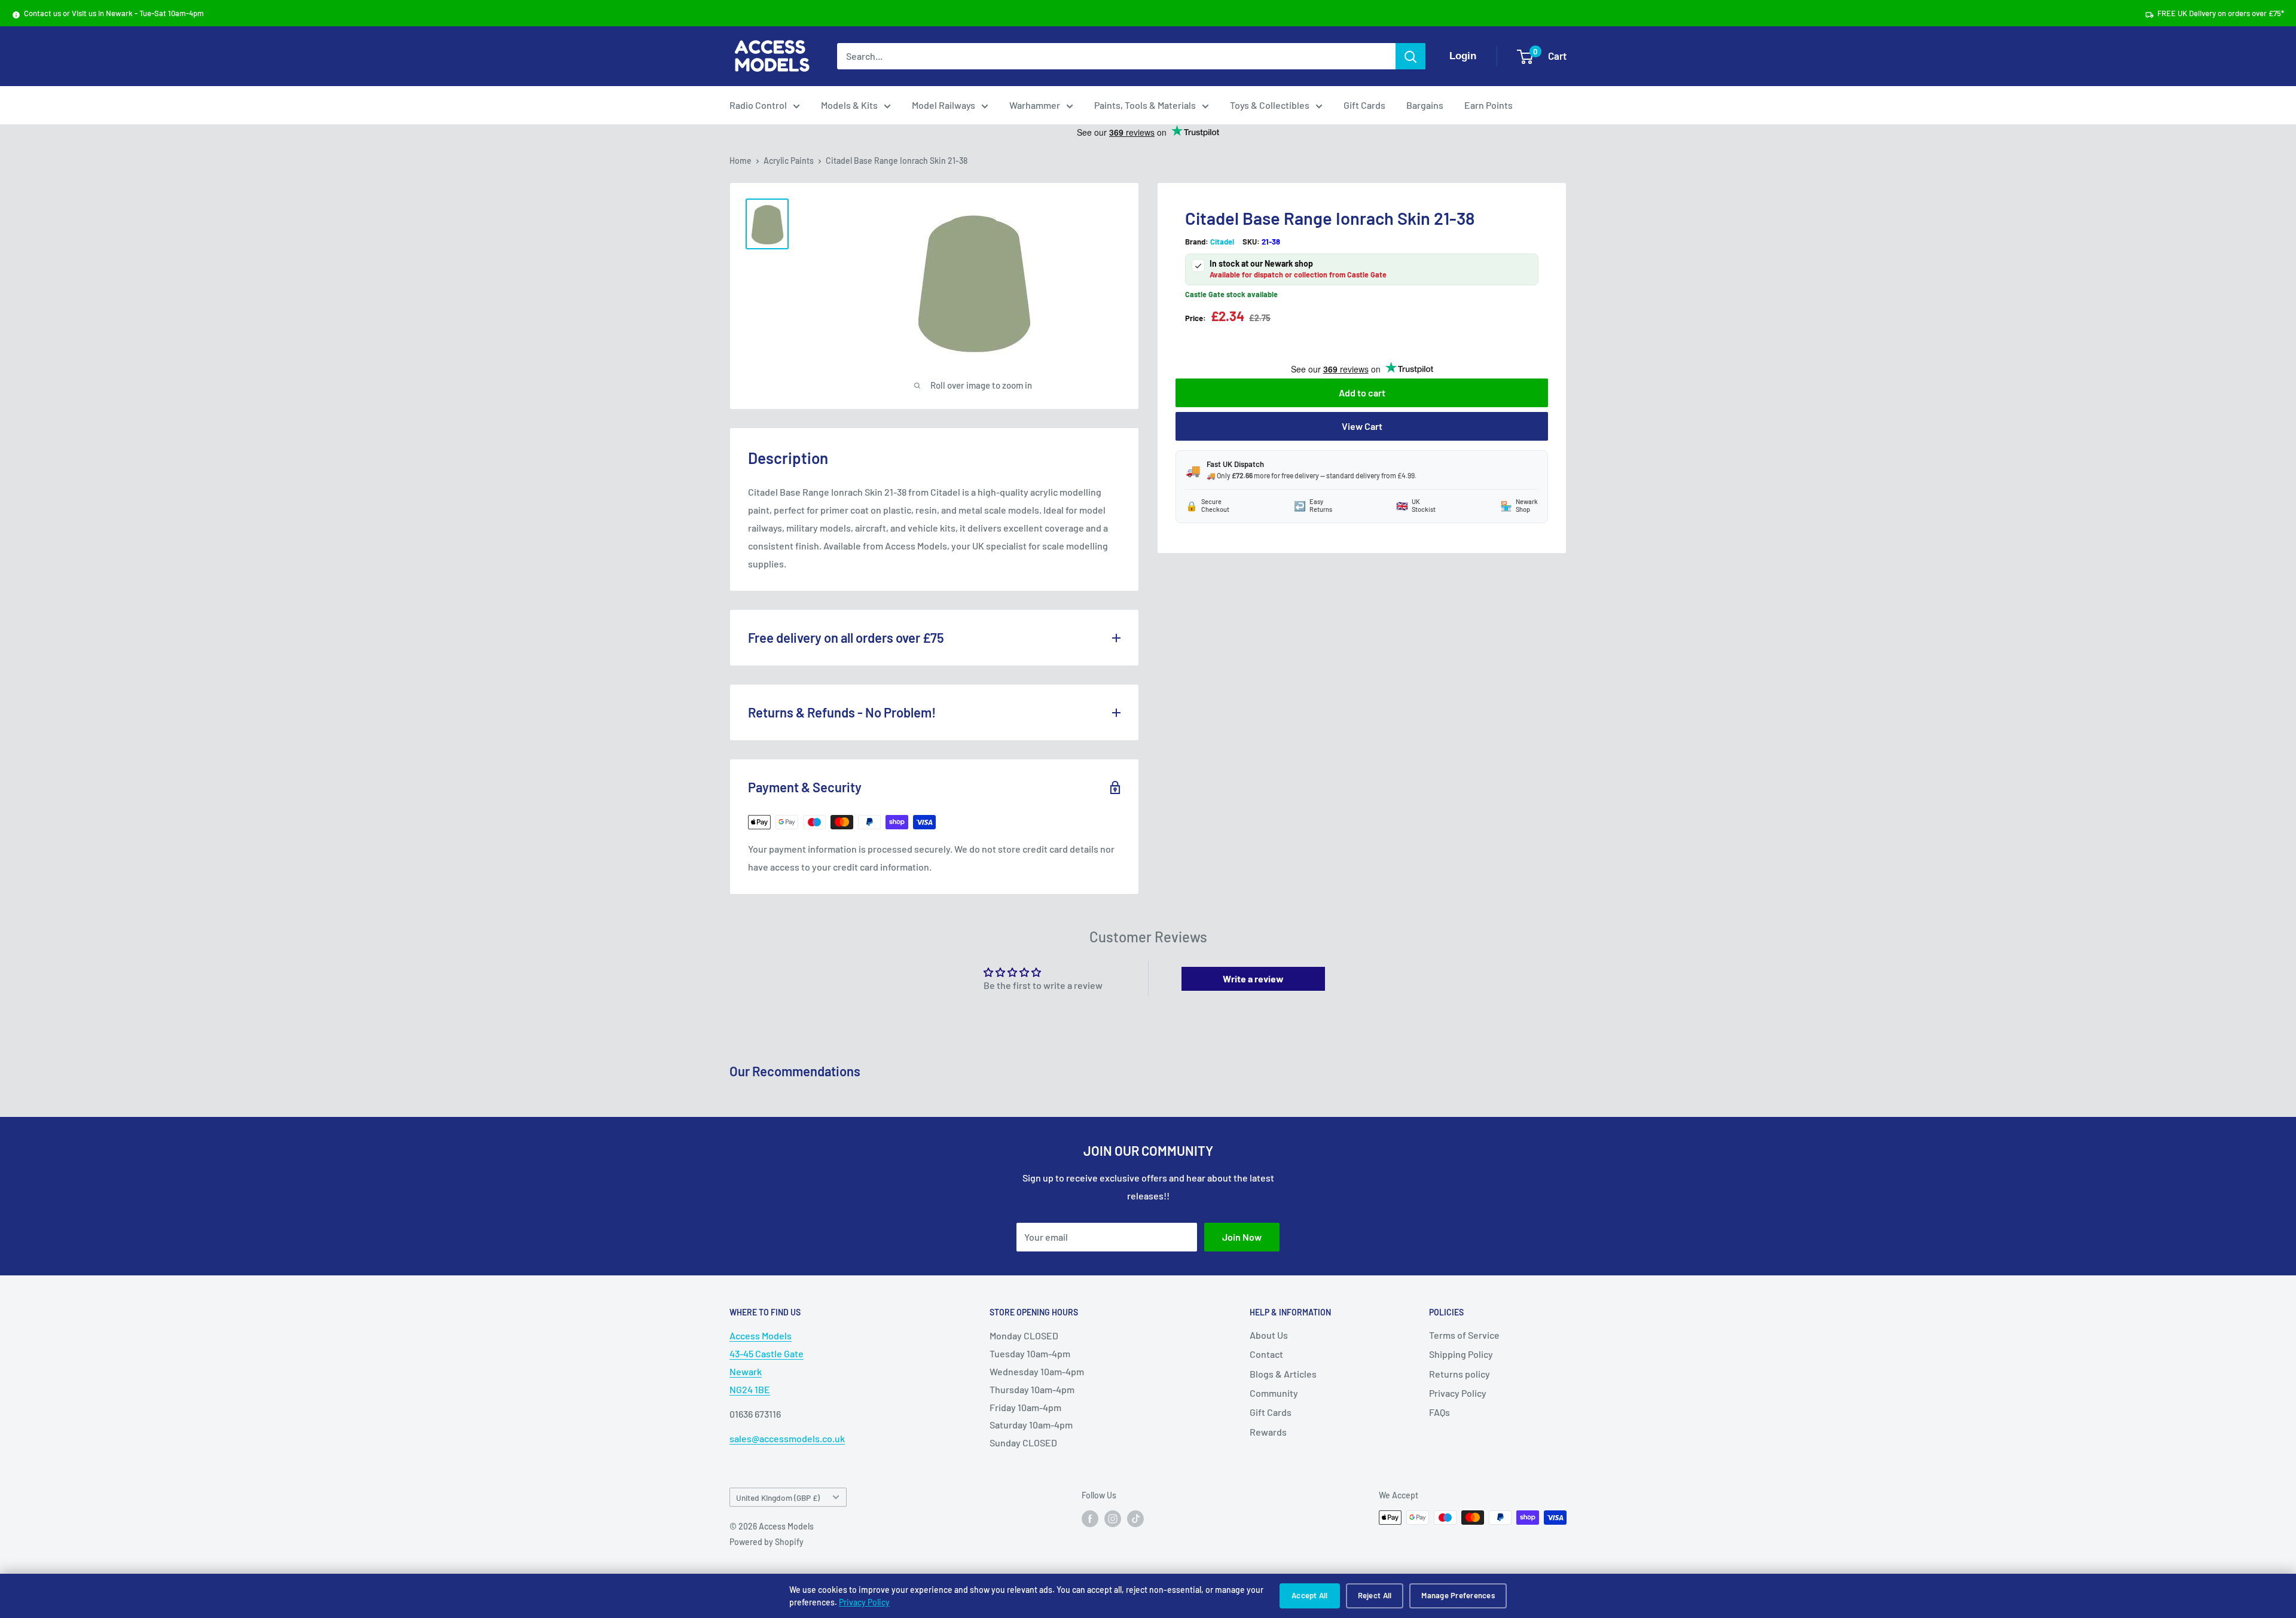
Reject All (1375, 1595)
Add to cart (1362, 393)
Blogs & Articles (1283, 1374)
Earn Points (1489, 105)
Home (741, 161)
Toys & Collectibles (1270, 105)
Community (1274, 1393)
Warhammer (1035, 105)
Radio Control (758, 105)
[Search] (1410, 56)
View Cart (1362, 426)
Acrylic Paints (789, 161)
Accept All (1310, 1595)
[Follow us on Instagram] (1113, 1519)
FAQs (1439, 1412)
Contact (1266, 1354)
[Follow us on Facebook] (1090, 1519)
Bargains (1425, 105)
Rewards (1268, 1432)
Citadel (1222, 242)
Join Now (1242, 1237)
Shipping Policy (1461, 1354)
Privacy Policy (864, 1602)
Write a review (1253, 979)
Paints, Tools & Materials (1145, 105)
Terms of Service (1464, 1335)
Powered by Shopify (767, 1542)
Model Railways (944, 105)
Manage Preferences (1458, 1595)
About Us (1269, 1335)
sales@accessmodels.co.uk (787, 1438)
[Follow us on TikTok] (1135, 1519)
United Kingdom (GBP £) (778, 1498)
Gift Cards (1364, 105)
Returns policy (1460, 1374)
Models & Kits (849, 105)
